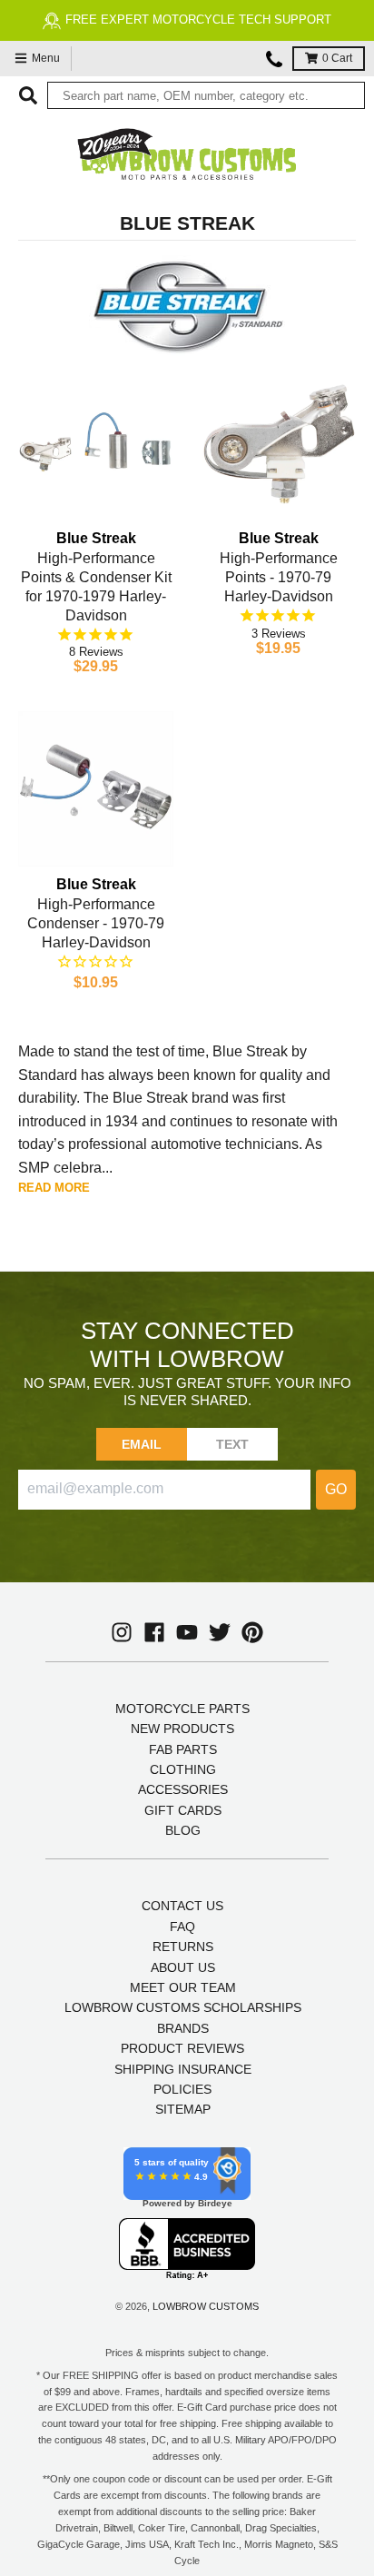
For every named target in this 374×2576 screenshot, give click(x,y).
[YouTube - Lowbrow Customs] (187, 1632)
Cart (337, 58)
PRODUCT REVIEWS (182, 2048)
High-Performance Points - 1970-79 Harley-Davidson (279, 577)
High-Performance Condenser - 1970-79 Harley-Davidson (96, 923)
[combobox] (206, 95)
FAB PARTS (183, 1749)
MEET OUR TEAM (183, 1987)
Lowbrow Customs (206, 2306)
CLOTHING (183, 1769)
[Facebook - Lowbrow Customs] (154, 1632)
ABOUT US (183, 1967)
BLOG (183, 1830)
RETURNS (183, 1947)
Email (142, 1444)
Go (336, 1489)
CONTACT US (182, 1906)
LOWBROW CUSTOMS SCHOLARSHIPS (183, 2007)
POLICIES (182, 2089)
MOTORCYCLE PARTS (182, 1709)
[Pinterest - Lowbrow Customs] (252, 1632)
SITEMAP (183, 2109)
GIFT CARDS (183, 1810)
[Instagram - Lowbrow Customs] (122, 1632)
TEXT (233, 1444)
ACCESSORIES (183, 1789)
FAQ (182, 1927)
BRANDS (183, 2028)
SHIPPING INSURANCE (183, 2069)
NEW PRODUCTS (182, 1729)
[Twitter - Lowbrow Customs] (220, 1632)
